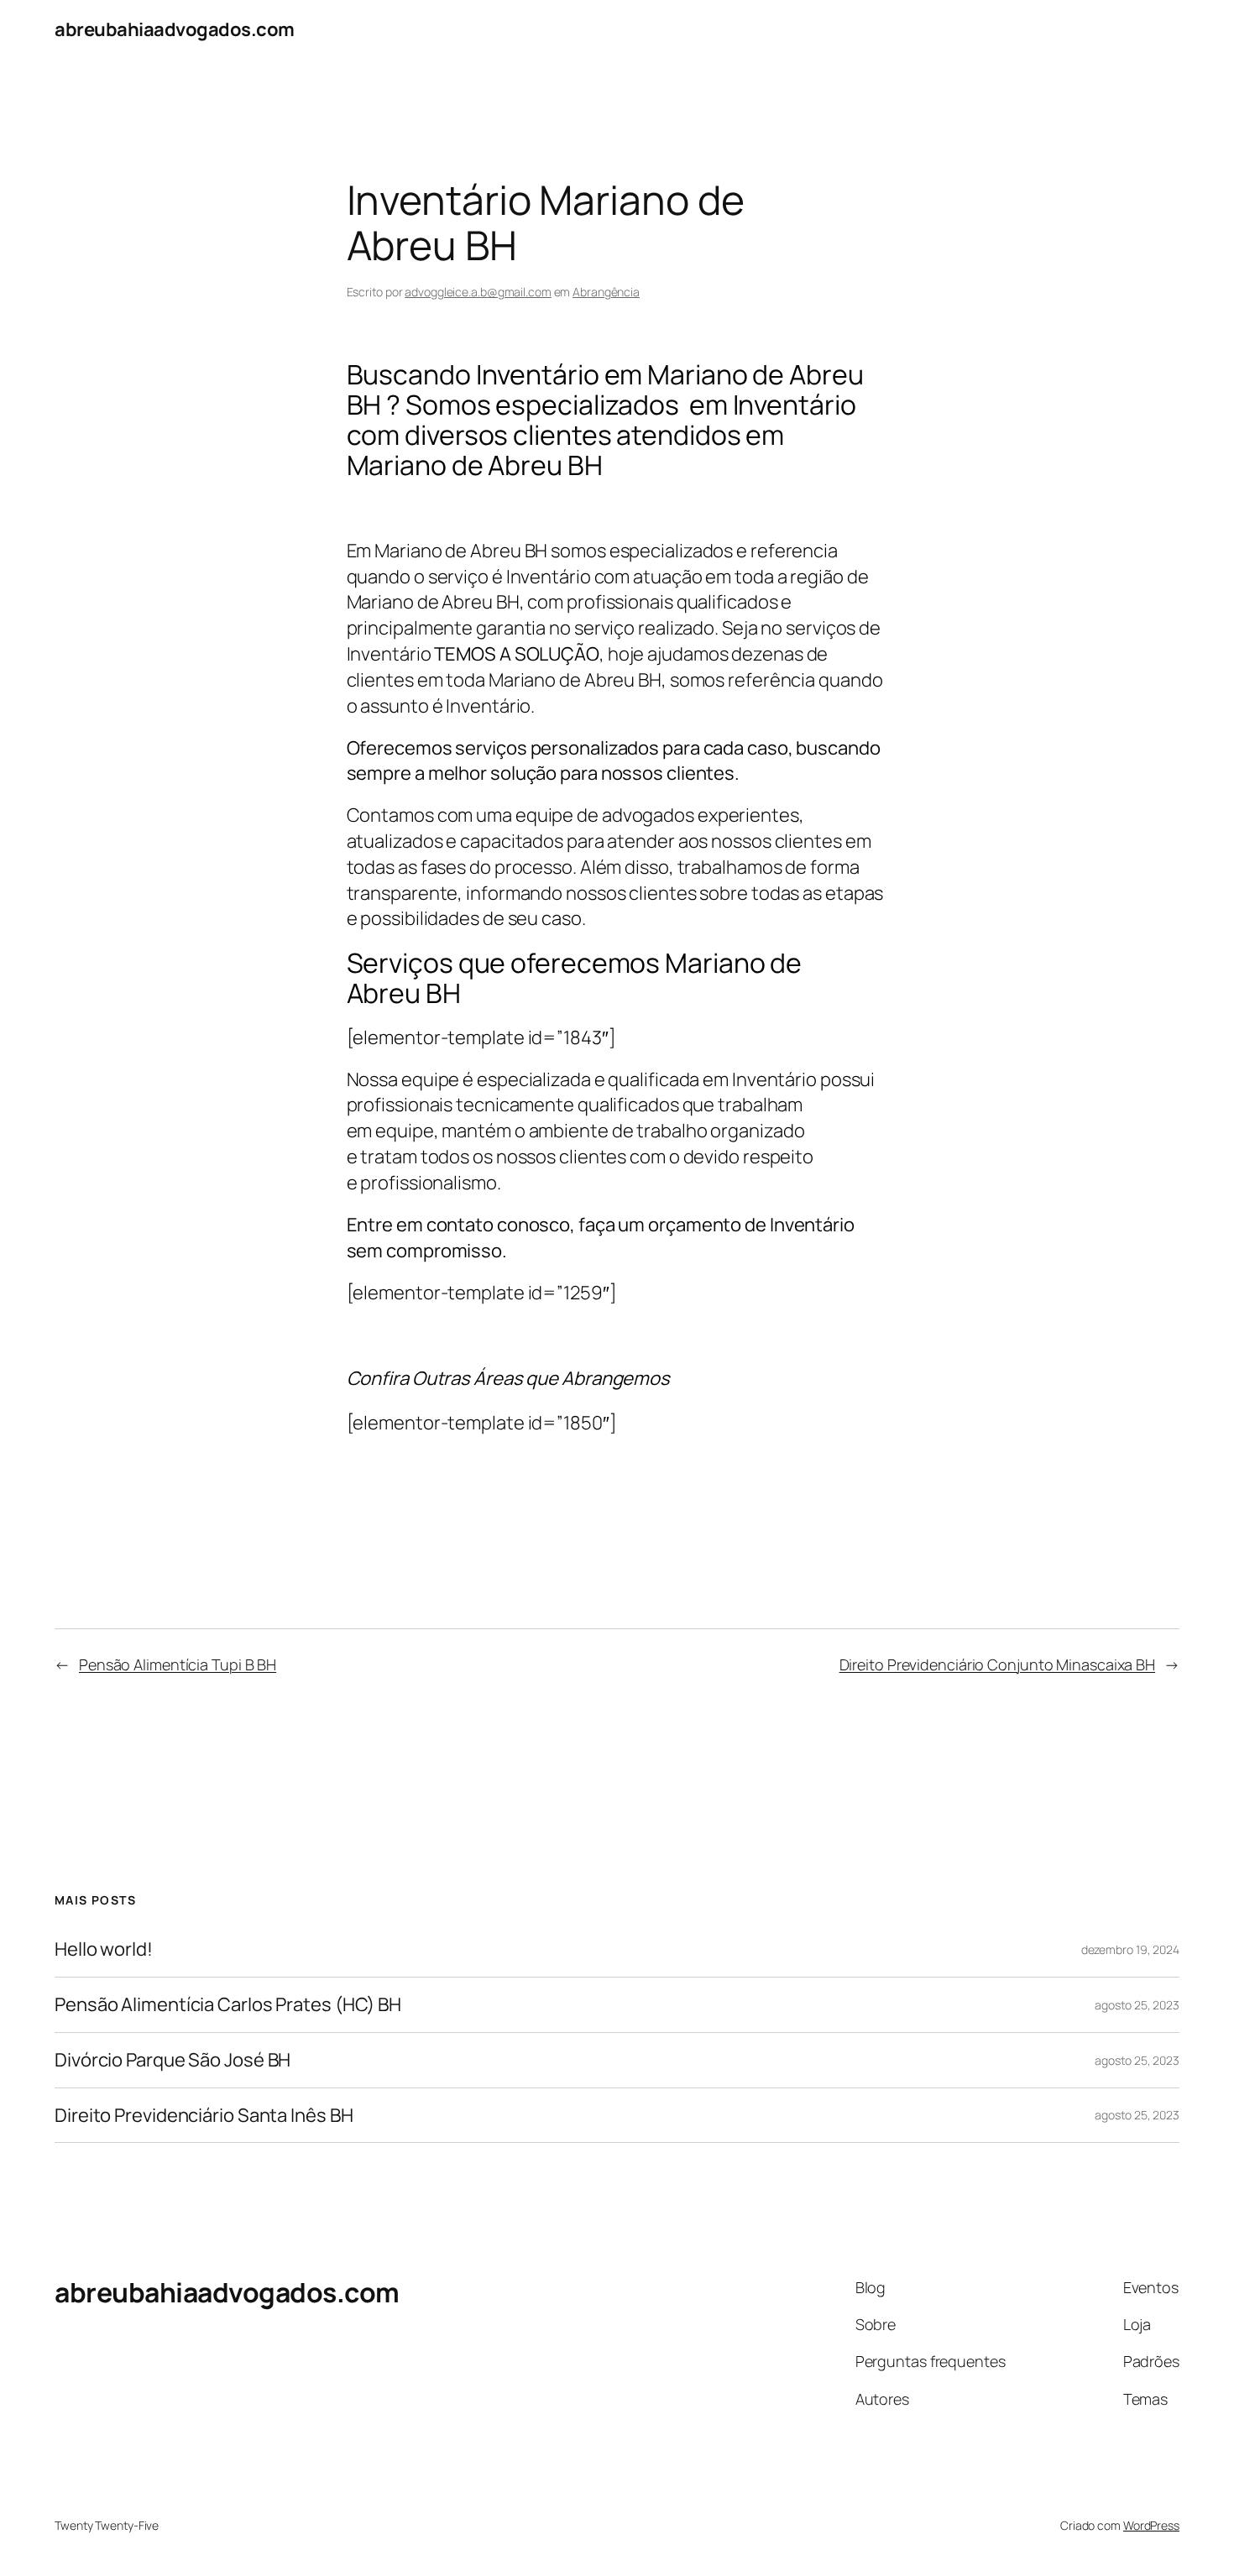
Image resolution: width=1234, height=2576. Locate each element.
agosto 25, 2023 (1137, 2005)
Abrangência (606, 292)
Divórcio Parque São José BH (173, 2060)
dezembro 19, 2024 (1130, 1949)
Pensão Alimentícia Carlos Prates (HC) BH (228, 2005)
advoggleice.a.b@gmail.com (478, 292)
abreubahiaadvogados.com (175, 29)
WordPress (1151, 2525)
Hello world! (104, 1949)
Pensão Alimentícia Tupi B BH (178, 1664)
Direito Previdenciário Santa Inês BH (204, 2116)
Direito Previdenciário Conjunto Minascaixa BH (998, 1664)
